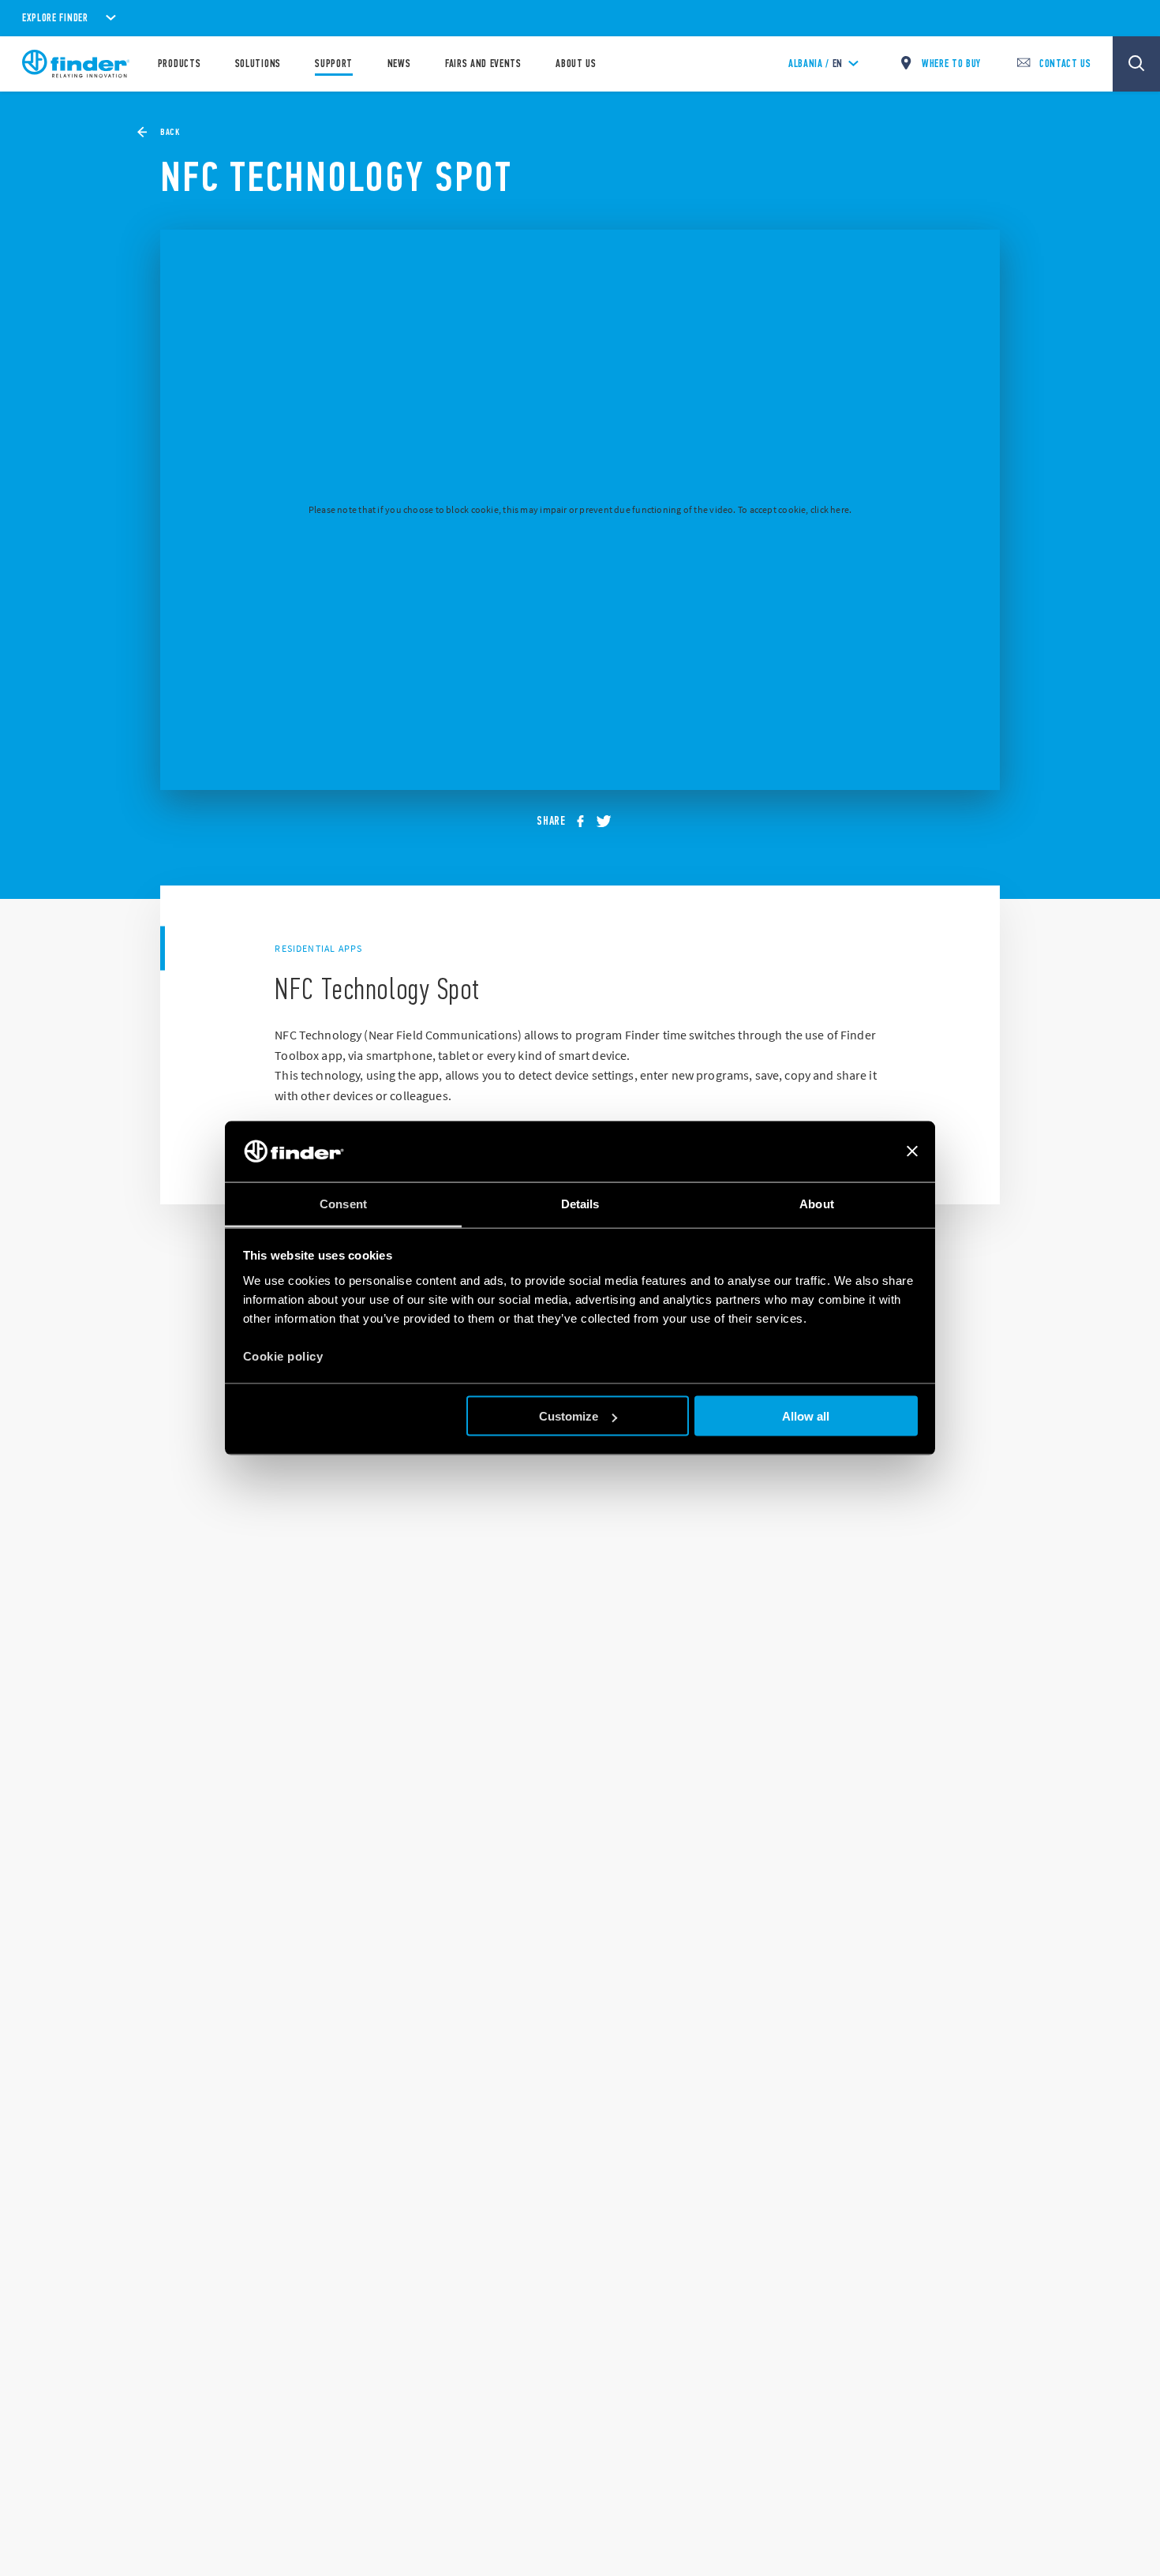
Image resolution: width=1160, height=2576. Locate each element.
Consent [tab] (343, 1203)
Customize (569, 1416)
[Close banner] (912, 1151)
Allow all (806, 1416)
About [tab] (817, 1203)
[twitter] (609, 822)
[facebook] (586, 822)
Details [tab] (580, 1203)
